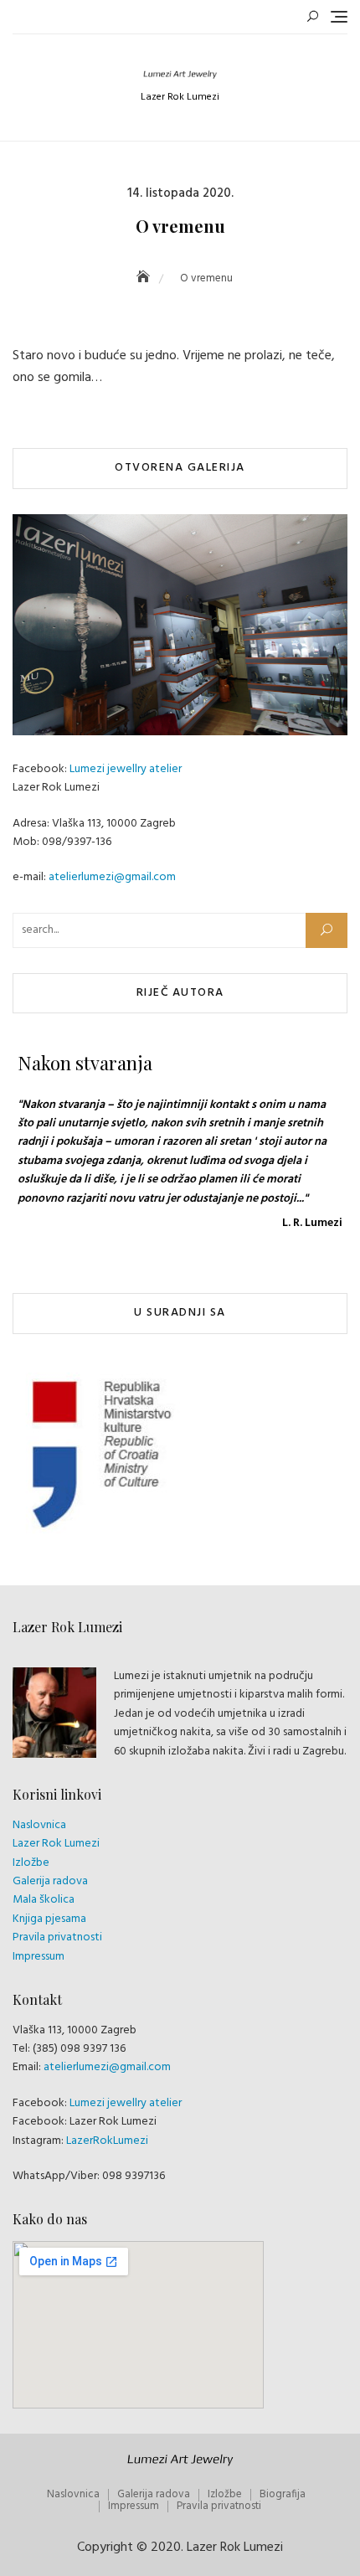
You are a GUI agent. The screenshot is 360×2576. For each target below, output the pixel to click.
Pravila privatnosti (57, 1937)
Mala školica (44, 1900)
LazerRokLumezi (107, 2141)
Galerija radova (50, 1881)
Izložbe (31, 1863)
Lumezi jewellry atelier (126, 769)
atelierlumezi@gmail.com (112, 877)
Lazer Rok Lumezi (56, 1844)
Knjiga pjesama (49, 1919)
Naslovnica (39, 1825)
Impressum (39, 1957)
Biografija (283, 2494)
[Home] (145, 278)
